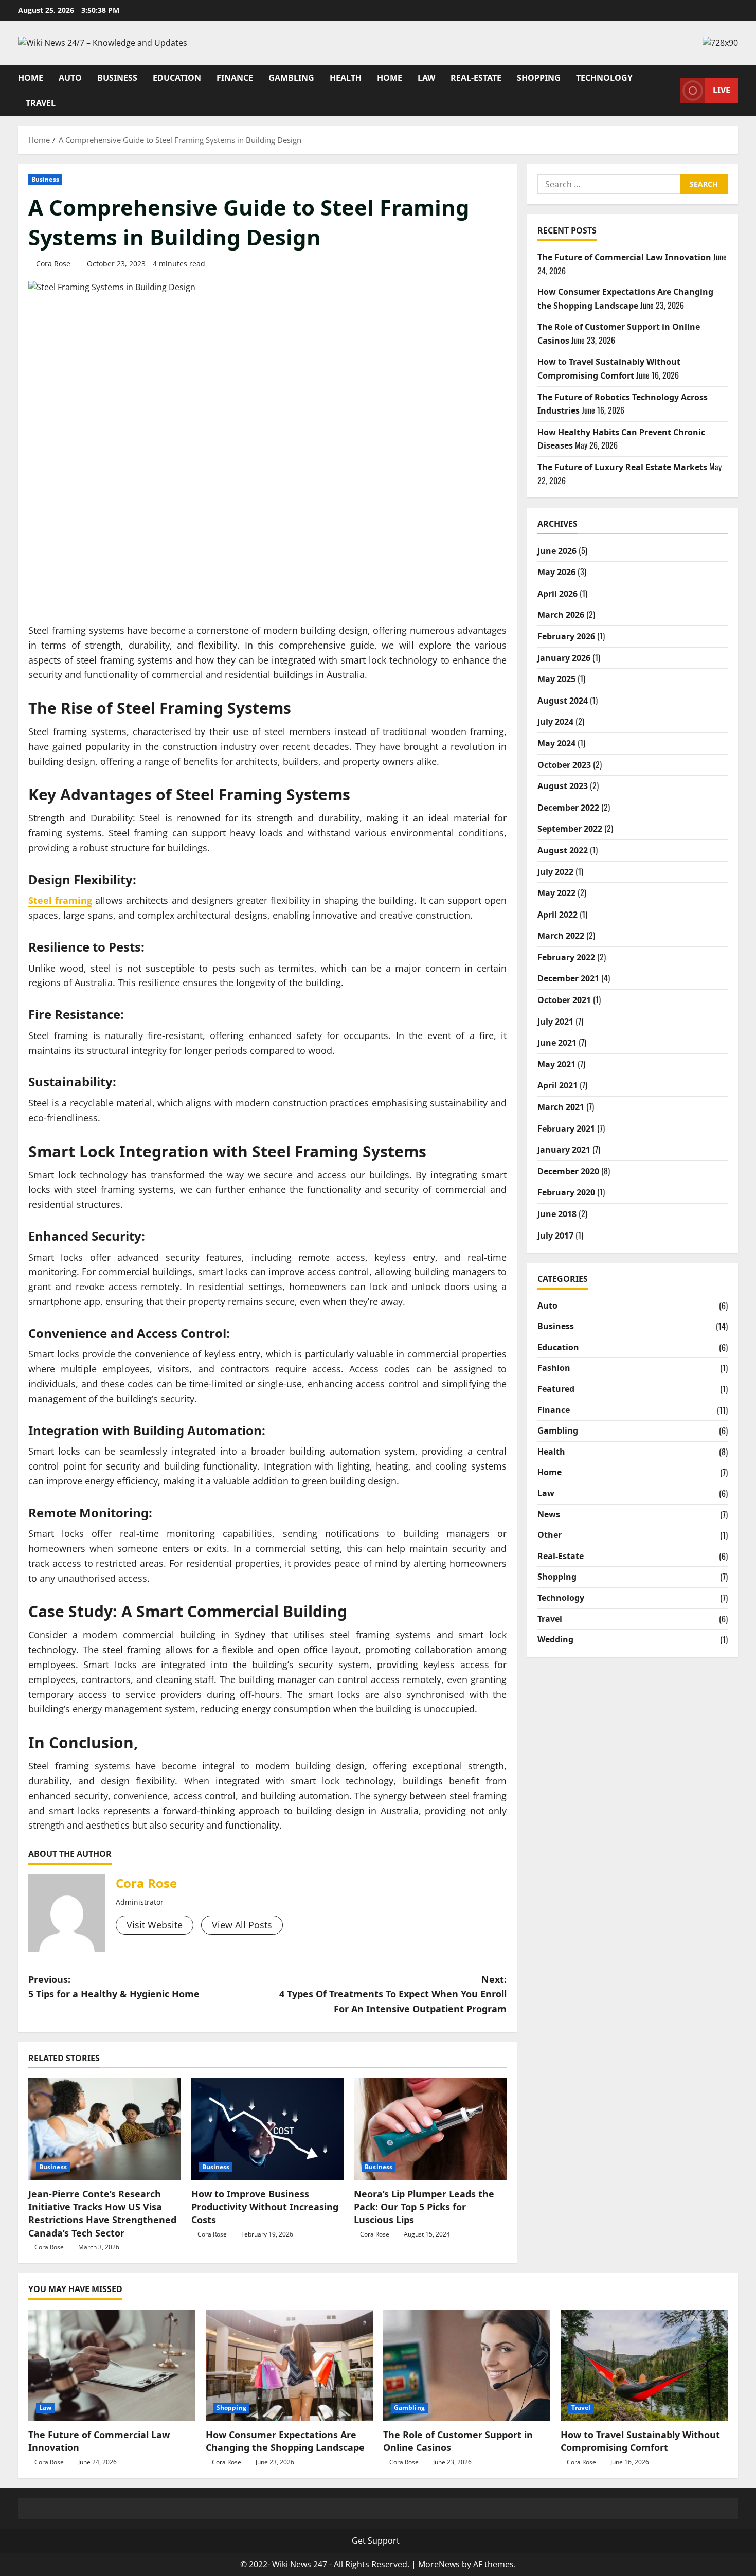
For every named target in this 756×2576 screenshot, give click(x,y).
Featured (556, 1389)
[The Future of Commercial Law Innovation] (112, 2365)
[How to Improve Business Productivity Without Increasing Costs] (268, 2129)
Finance (235, 78)
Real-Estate (476, 78)
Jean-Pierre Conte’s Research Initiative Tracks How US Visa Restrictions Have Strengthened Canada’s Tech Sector (102, 2213)
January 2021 (564, 1150)
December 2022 (568, 808)
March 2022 (561, 936)
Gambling (291, 78)
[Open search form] (669, 90)
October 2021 (564, 1000)
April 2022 (557, 915)
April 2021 (557, 1085)
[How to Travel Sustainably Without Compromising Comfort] (644, 2365)
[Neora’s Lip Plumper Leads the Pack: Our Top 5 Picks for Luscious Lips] (430, 2129)
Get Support (376, 2541)
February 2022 (566, 957)
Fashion (554, 1368)
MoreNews (439, 2564)
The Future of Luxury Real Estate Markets (622, 467)
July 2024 (555, 722)
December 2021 (568, 978)
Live (722, 90)
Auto (70, 78)
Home (31, 78)
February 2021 (566, 1129)
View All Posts (242, 1925)
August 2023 (563, 786)
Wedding (555, 1639)
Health (346, 78)
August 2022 (563, 850)
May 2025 (556, 679)
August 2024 (563, 701)
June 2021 (557, 1043)
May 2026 (556, 572)
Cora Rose (53, 264)
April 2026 (557, 594)
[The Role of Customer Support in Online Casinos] (467, 2365)
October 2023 (564, 765)
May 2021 (556, 1064)
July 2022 (555, 872)
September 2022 (570, 829)
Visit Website (155, 1925)
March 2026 (561, 615)
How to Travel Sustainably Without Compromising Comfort (640, 2441)
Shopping (539, 78)
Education (177, 78)
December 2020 (568, 1171)
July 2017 (555, 1236)
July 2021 (555, 1022)
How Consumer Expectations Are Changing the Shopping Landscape (285, 2441)
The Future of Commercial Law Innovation (624, 257)
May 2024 (556, 743)
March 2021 (561, 1107)
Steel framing (60, 900)
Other (550, 1535)
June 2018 (557, 1214)
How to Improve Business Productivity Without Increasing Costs (265, 2207)
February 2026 (566, 636)
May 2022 (556, 893)
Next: (393, 1994)
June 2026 (557, 551)
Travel (41, 103)
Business (117, 78)
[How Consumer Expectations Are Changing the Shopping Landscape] (289, 2365)
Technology (604, 78)
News (549, 1514)
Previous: (114, 1987)
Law (426, 78)
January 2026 (564, 658)
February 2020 (566, 1192)
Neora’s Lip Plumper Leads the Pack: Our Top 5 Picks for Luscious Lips (424, 2207)
